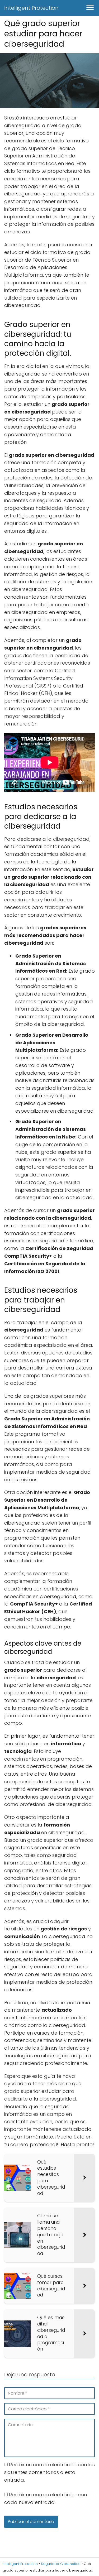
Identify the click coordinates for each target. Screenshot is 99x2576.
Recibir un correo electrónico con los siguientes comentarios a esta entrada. (49, 2472)
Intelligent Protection (31, 8)
